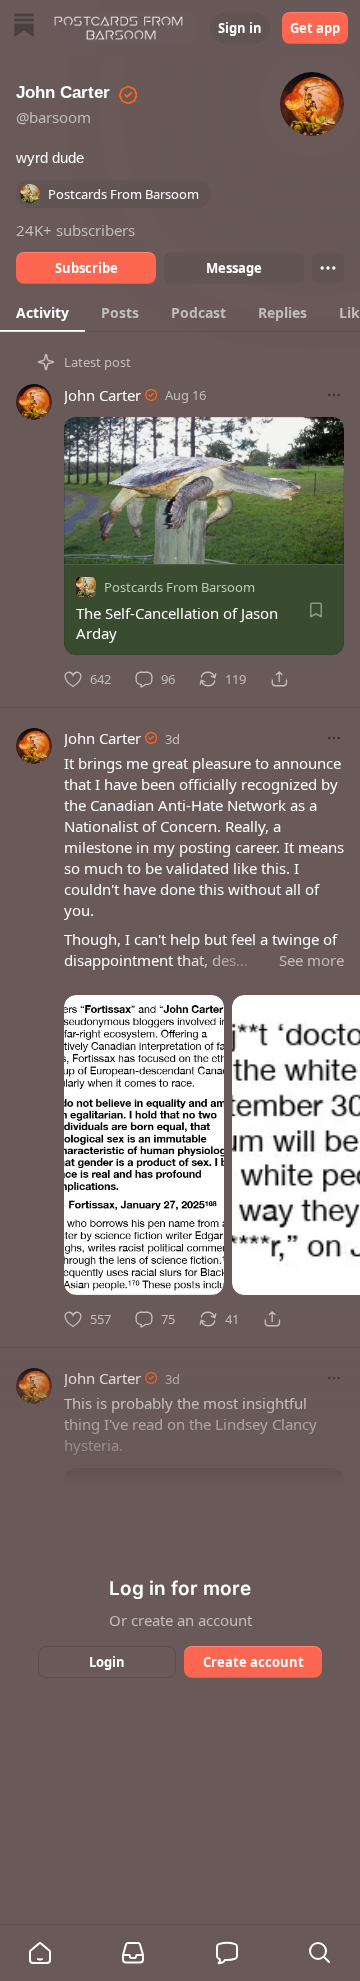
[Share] (279, 679)
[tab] (42, 312)
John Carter (102, 395)
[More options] (334, 395)
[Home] (24, 27)
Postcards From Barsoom (179, 587)
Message (234, 268)
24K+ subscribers (75, 230)
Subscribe (86, 268)
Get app (315, 28)
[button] (40, 1953)
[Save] (316, 610)
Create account (253, 1662)
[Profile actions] (328, 268)
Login (107, 1662)
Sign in (240, 28)
